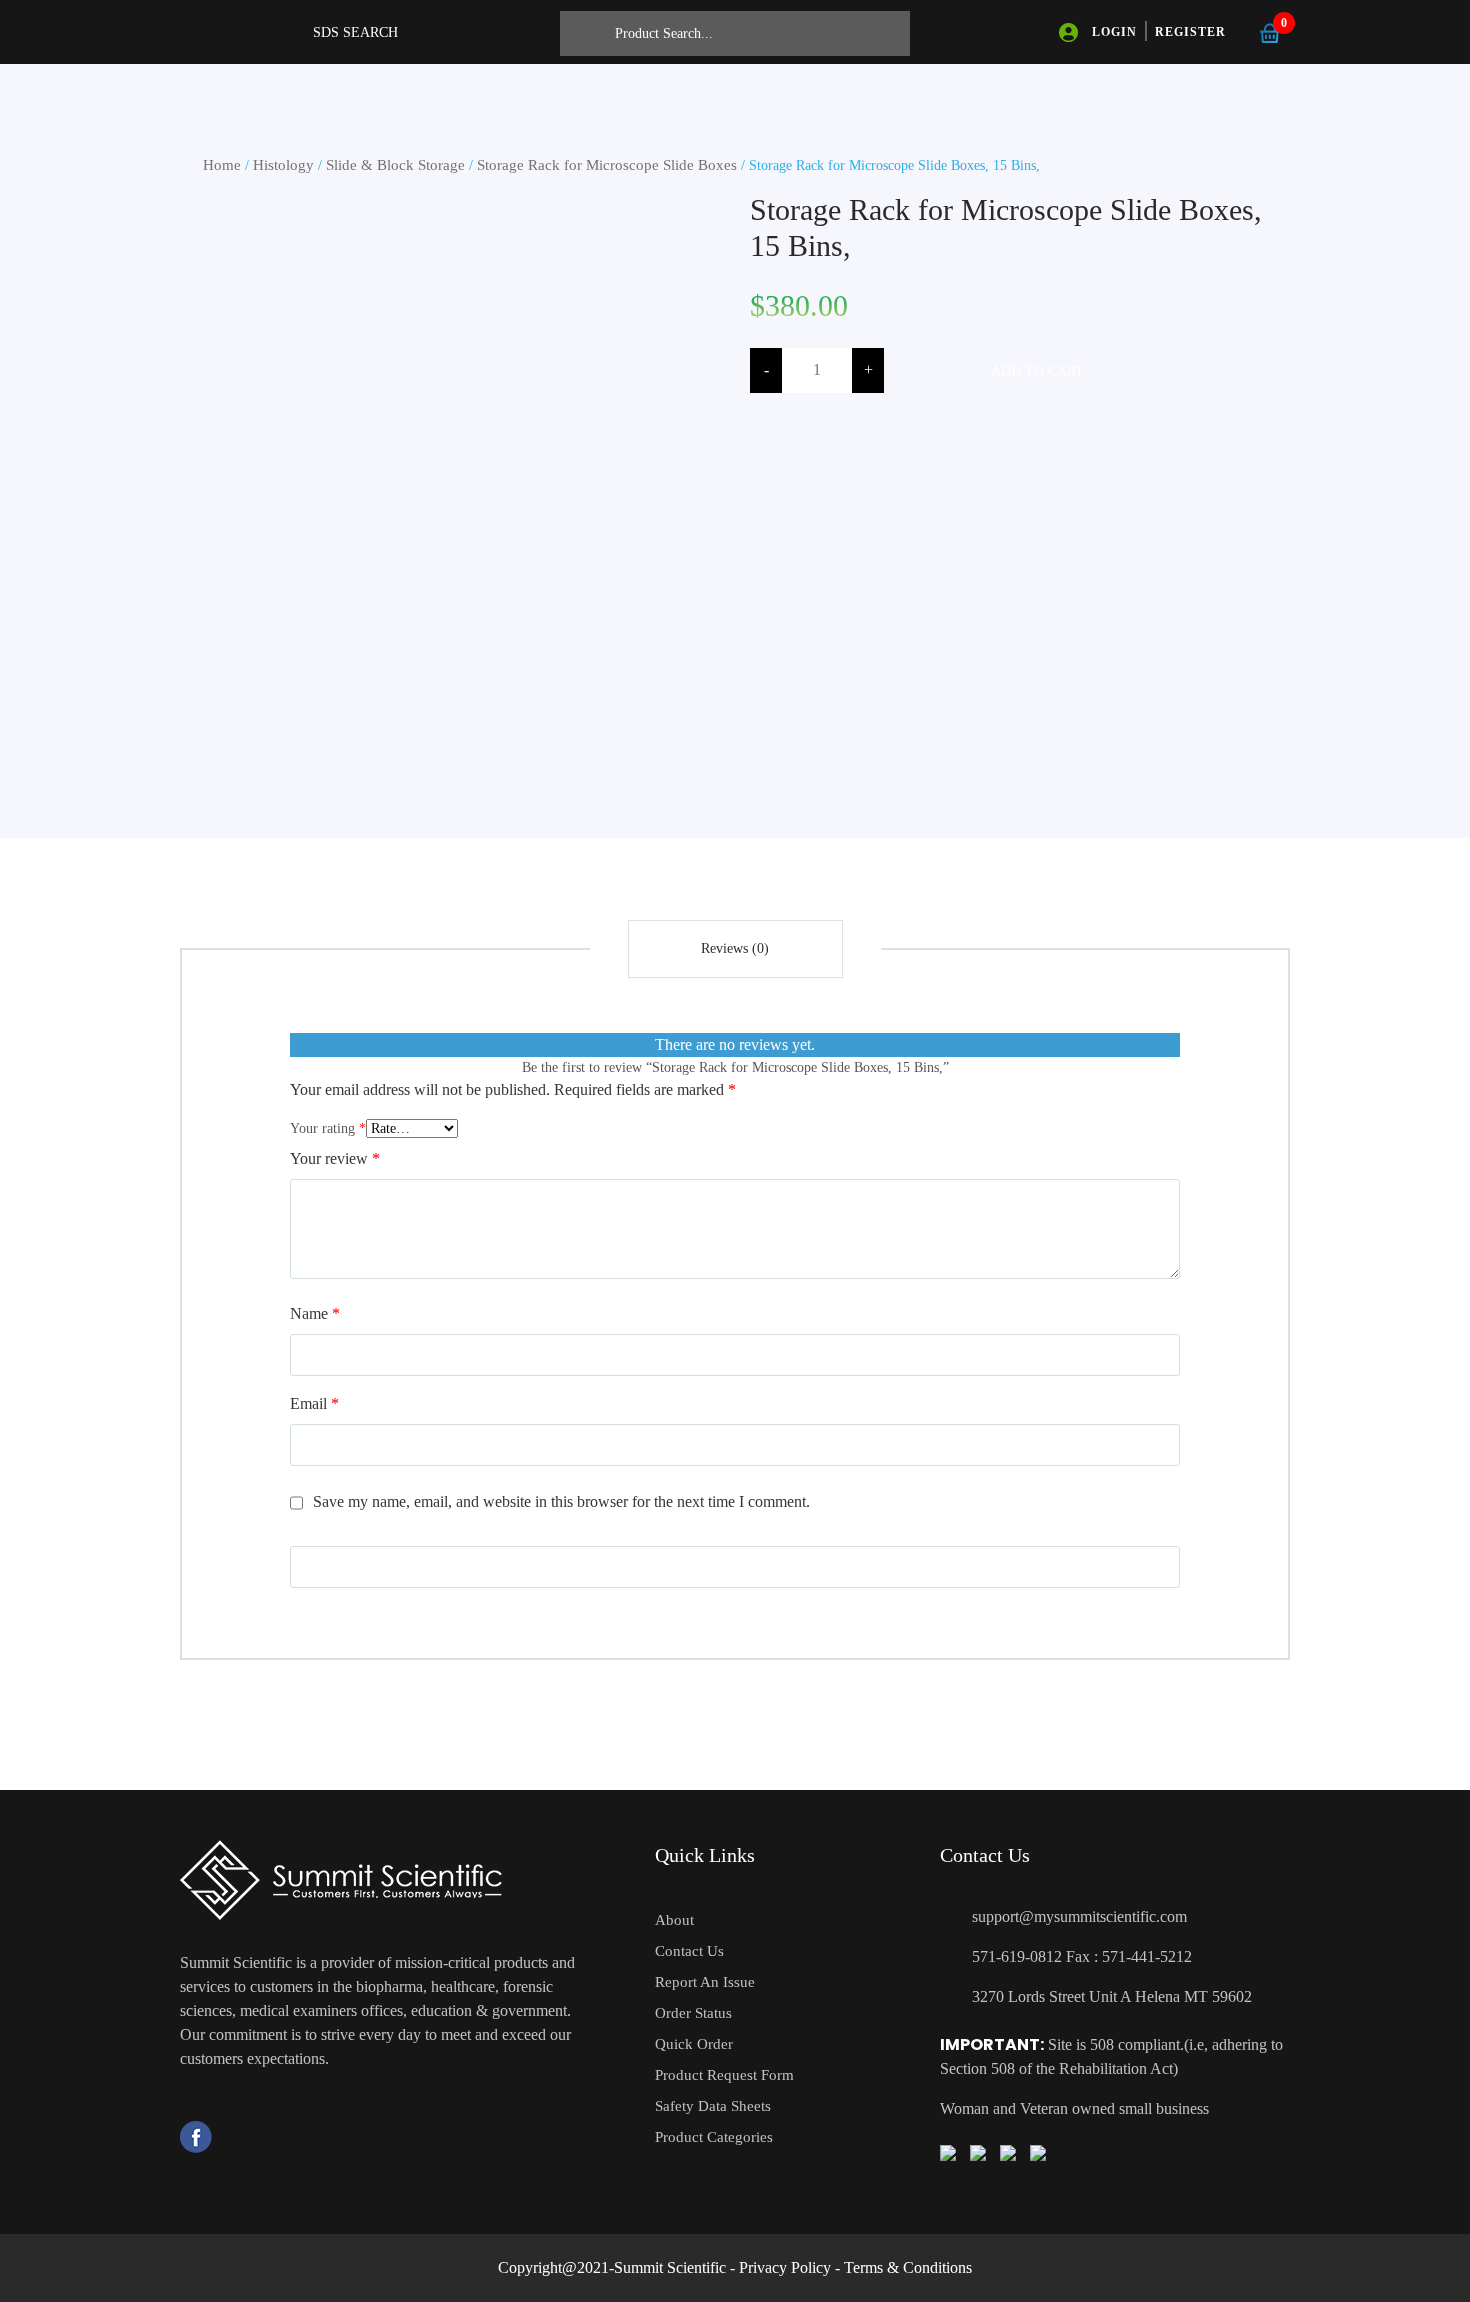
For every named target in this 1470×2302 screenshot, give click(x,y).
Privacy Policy (785, 2267)
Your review (335, 1158)
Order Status (693, 2013)
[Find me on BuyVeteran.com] (978, 2152)
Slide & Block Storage (395, 165)
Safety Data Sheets (713, 2106)
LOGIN (1114, 32)
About (674, 1920)
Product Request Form (724, 2075)
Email (314, 1403)
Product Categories (714, 2137)
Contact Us (689, 1951)
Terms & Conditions (908, 2267)
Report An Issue (705, 1982)
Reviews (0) (735, 948)
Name (315, 1313)
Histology (283, 165)
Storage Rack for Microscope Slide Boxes (607, 165)
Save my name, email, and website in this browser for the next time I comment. (561, 1501)
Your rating (328, 1128)
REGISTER (1190, 32)
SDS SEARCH (355, 32)
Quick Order (694, 2044)
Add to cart (1037, 371)
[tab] (735, 949)
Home (222, 165)
